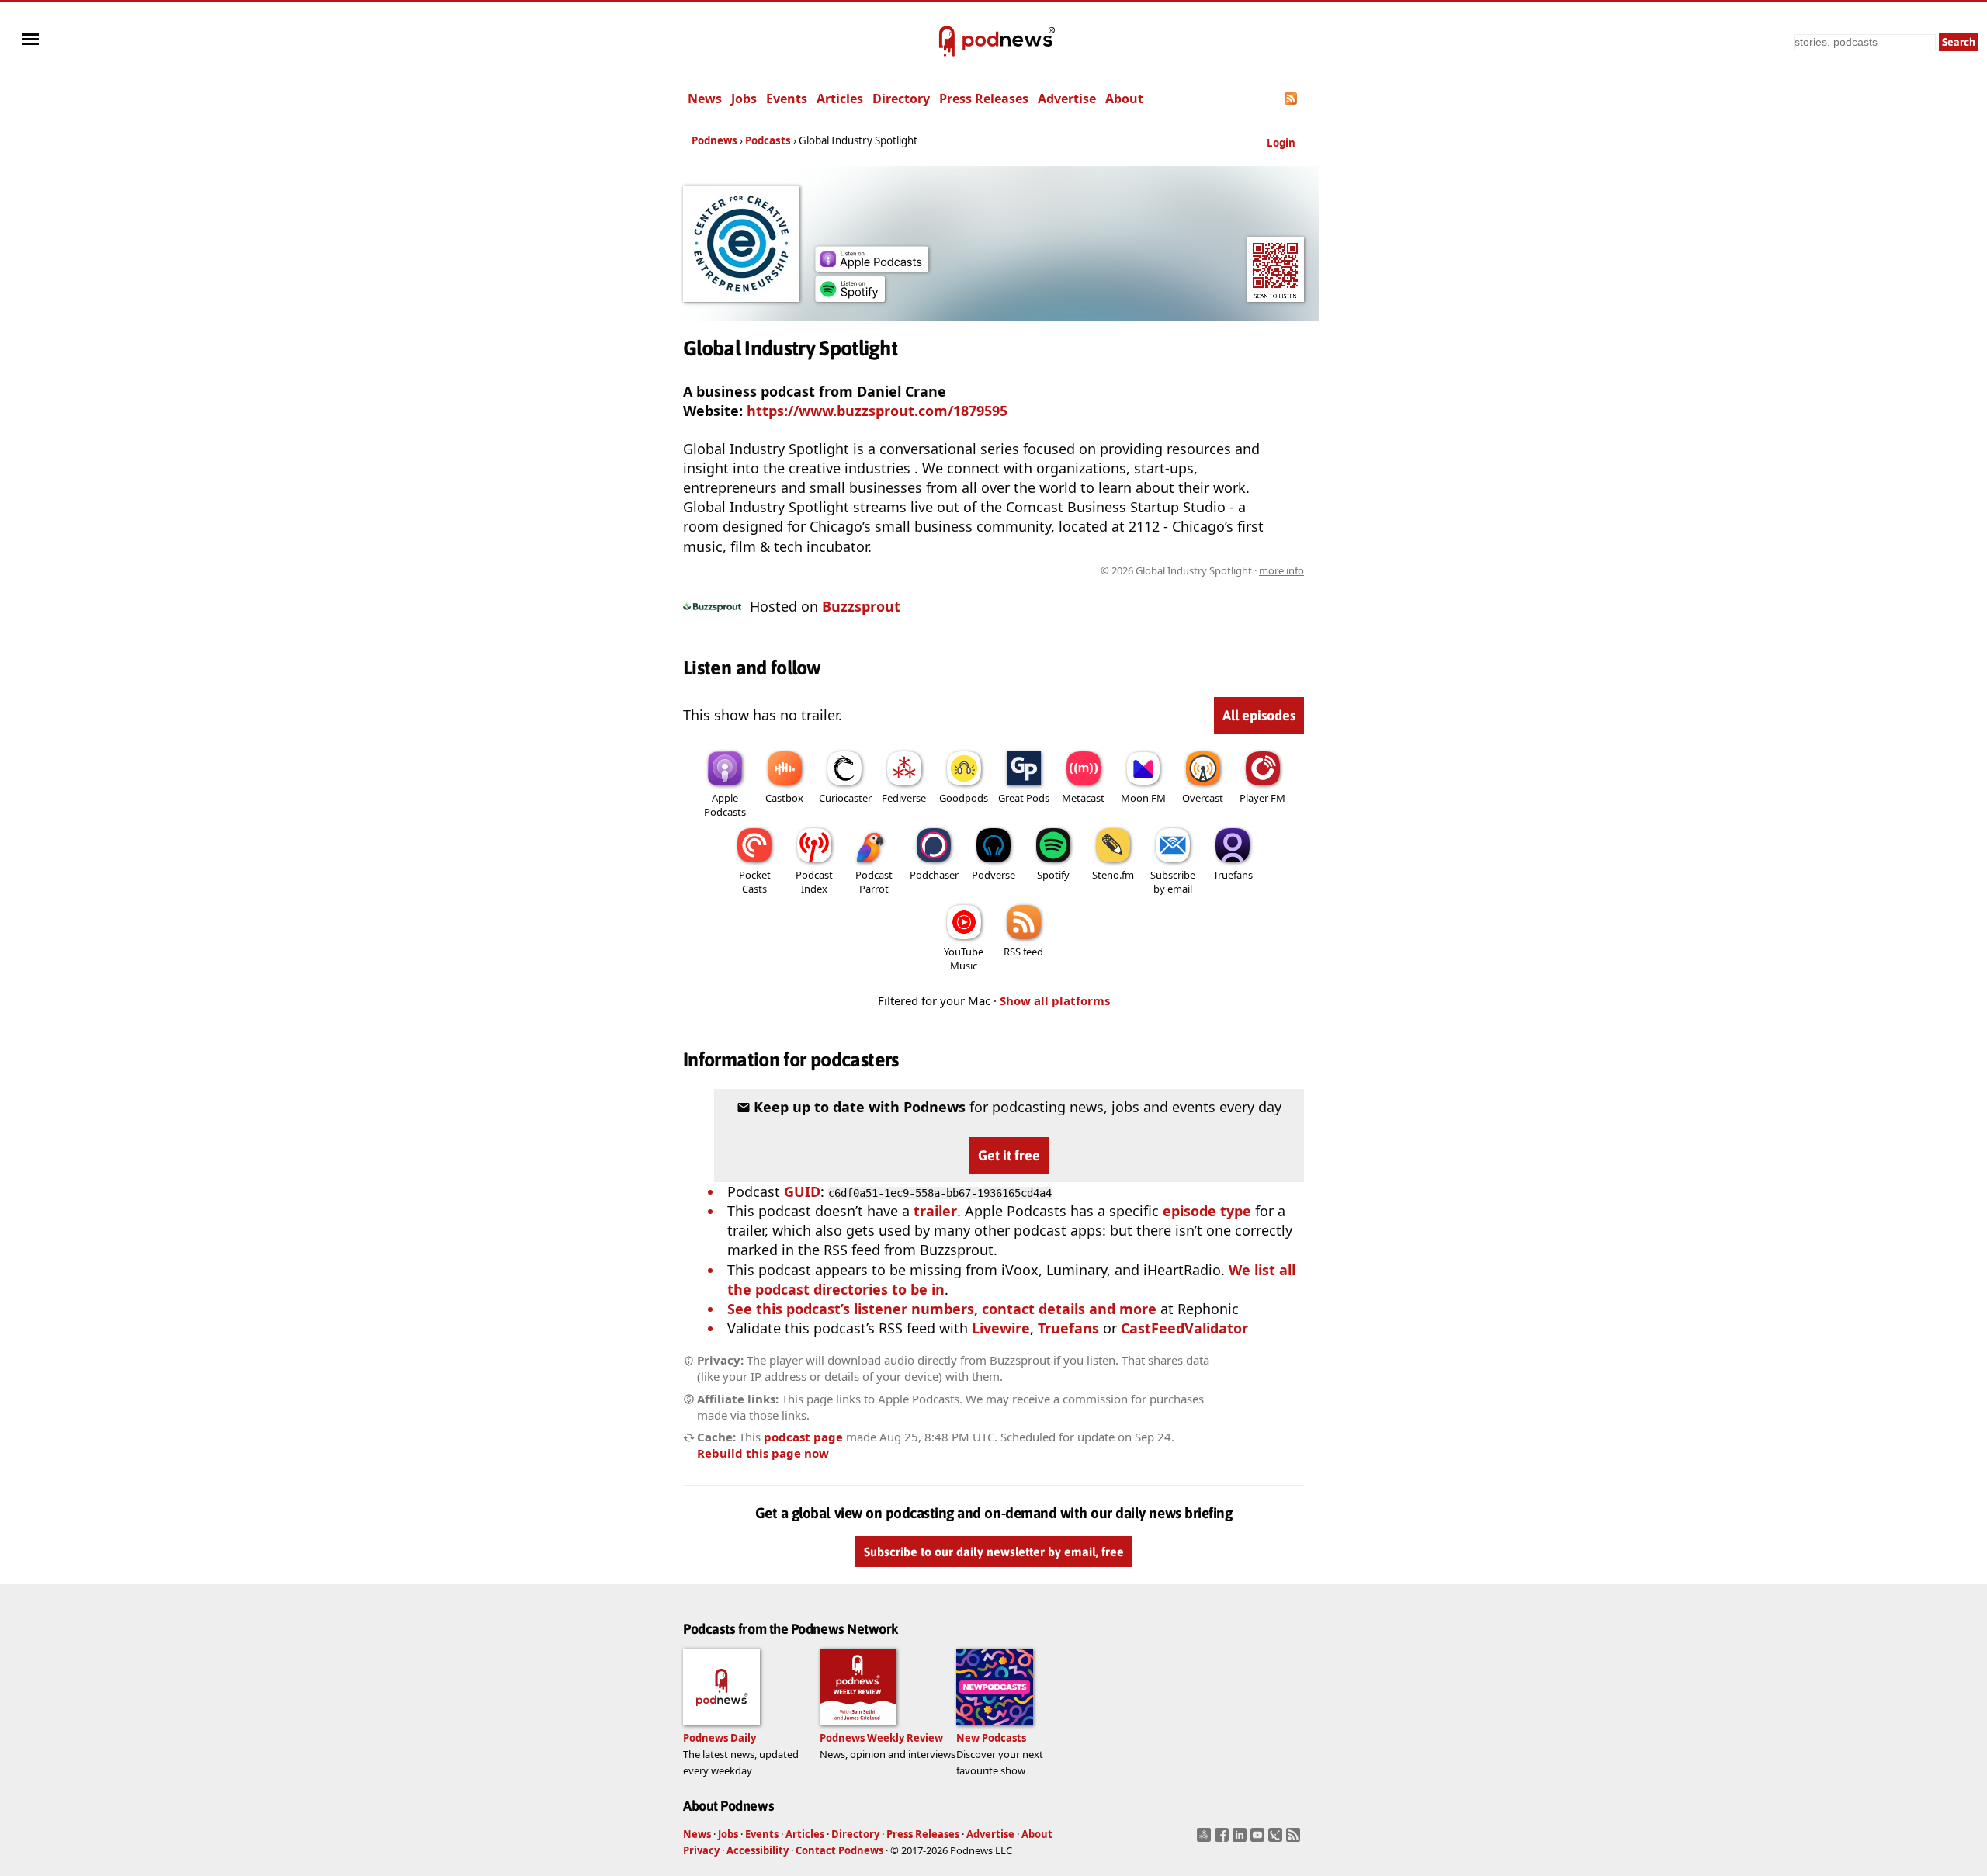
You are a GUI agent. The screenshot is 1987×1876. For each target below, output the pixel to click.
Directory (901, 99)
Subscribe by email (1173, 882)
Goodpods (964, 798)
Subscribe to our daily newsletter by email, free (994, 1552)
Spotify (1053, 875)
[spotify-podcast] (850, 296)
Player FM (1262, 798)
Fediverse (904, 798)
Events (787, 99)
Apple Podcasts (725, 805)
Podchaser (934, 875)
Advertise (1067, 99)
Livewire (1001, 1328)
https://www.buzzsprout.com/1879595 (877, 411)
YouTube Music (964, 959)
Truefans (1233, 875)
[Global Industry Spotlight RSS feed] (1292, 99)
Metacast (1083, 798)
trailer (935, 1211)
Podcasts (768, 140)
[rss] (1295, 1840)
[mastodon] (1206, 1840)
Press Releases (984, 99)
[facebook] (1224, 1840)
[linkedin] (1241, 1840)
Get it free (1009, 1155)
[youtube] (1259, 1840)
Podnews (714, 140)
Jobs (744, 99)
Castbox (784, 798)
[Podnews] (947, 42)
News (705, 99)
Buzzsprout (861, 606)
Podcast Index (814, 882)
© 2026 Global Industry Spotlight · (1202, 570)
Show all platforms (1055, 1000)
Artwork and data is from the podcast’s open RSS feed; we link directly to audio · (1058, 570)
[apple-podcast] (872, 266)
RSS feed (1023, 952)
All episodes (1259, 715)
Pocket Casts (755, 882)
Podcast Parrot (874, 882)
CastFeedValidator (1184, 1328)
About (1124, 99)
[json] (1277, 1840)
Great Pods (1024, 798)
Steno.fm (1113, 875)
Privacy (701, 1850)
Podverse (993, 875)
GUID (802, 1191)
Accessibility (758, 1850)
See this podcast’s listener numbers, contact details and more (942, 1309)
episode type (1207, 1211)
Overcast (1203, 798)
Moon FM (1143, 798)
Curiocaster (845, 798)
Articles (840, 99)
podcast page (803, 1437)
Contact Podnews (839, 1850)
